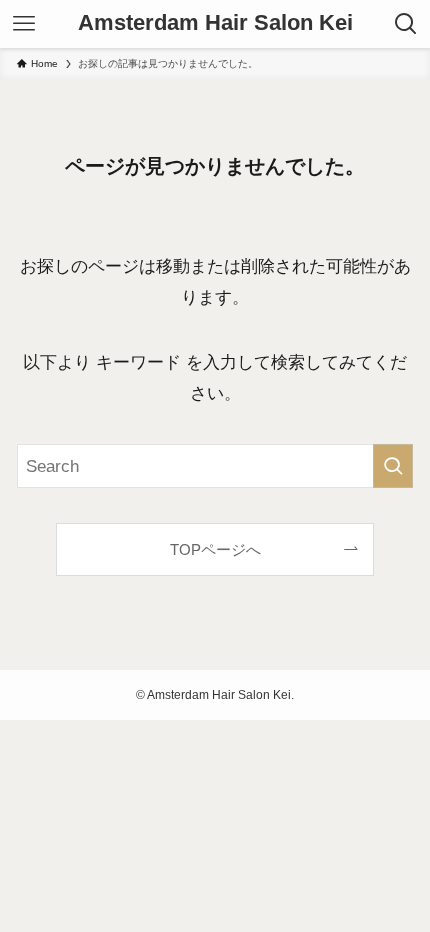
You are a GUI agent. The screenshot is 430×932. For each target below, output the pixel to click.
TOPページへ (215, 549)
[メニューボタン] (24, 24)
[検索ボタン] (406, 24)
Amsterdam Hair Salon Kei (215, 24)
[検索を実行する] (393, 466)
